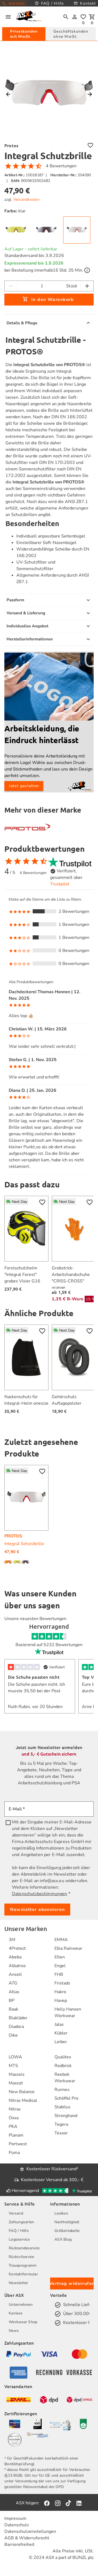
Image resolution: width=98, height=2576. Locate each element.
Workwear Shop (23, 2322)
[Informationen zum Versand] (87, 270)
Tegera (61, 2124)
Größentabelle (67, 2231)
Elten (60, 1957)
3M (12, 1940)
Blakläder (18, 2018)
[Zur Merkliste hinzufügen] (90, 145)
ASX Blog (63, 2239)
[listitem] (18, 1940)
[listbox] (49, 932)
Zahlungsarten (21, 2222)
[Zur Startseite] (29, 17)
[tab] (24, 34)
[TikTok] (68, 2503)
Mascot (16, 2083)
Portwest (18, 2144)
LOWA (15, 2057)
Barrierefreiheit (19, 2544)
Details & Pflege (22, 323)
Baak (13, 2009)
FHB (59, 1974)
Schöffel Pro (66, 2098)
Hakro (60, 1992)
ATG (13, 1983)
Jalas (59, 2024)
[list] (49, 1076)
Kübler (61, 2033)
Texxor (61, 2133)
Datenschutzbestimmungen (39, 1894)
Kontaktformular (23, 2274)
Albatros (17, 1966)
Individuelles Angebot (27, 626)
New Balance (22, 2092)
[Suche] (66, 17)
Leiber (61, 2042)
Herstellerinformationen (30, 639)
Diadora (16, 2027)
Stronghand (66, 2116)
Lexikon (61, 2213)
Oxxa (14, 2118)
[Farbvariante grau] (26, 1562)
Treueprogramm (23, 2265)
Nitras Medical (23, 2100)
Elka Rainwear (68, 1948)
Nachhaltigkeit (67, 2222)
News (14, 2331)
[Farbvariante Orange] (9, 1562)
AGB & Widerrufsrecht (27, 2538)
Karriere (16, 2313)
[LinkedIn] (79, 2503)
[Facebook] (47, 2503)
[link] (16, 230)
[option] (49, 911)
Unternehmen (21, 2305)
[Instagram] (58, 2503)
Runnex (62, 2090)
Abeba (15, 1957)
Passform (15, 600)
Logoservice (19, 2239)
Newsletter (19, 2283)
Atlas (14, 1992)
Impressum (15, 2518)
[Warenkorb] (92, 17)
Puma (14, 2153)
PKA (13, 2127)
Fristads (62, 1983)
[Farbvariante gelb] (17, 1562)
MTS (13, 2066)
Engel (60, 1966)
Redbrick (63, 2066)
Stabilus (62, 2107)
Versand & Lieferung (26, 613)
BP (12, 2001)
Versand (16, 2213)
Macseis (17, 2074)
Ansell (15, 1974)
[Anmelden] (75, 17)
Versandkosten (26, 199)
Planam (16, 2135)
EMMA (61, 1940)
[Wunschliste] (83, 17)
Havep (61, 2001)
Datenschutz (17, 2525)
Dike (13, 2035)
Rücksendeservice (24, 2248)
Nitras (15, 2109)
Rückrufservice (22, 2257)
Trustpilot (60, 884)
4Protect (17, 1948)
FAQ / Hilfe (19, 2231)
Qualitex (63, 2057)
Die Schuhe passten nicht (34, 1677)
